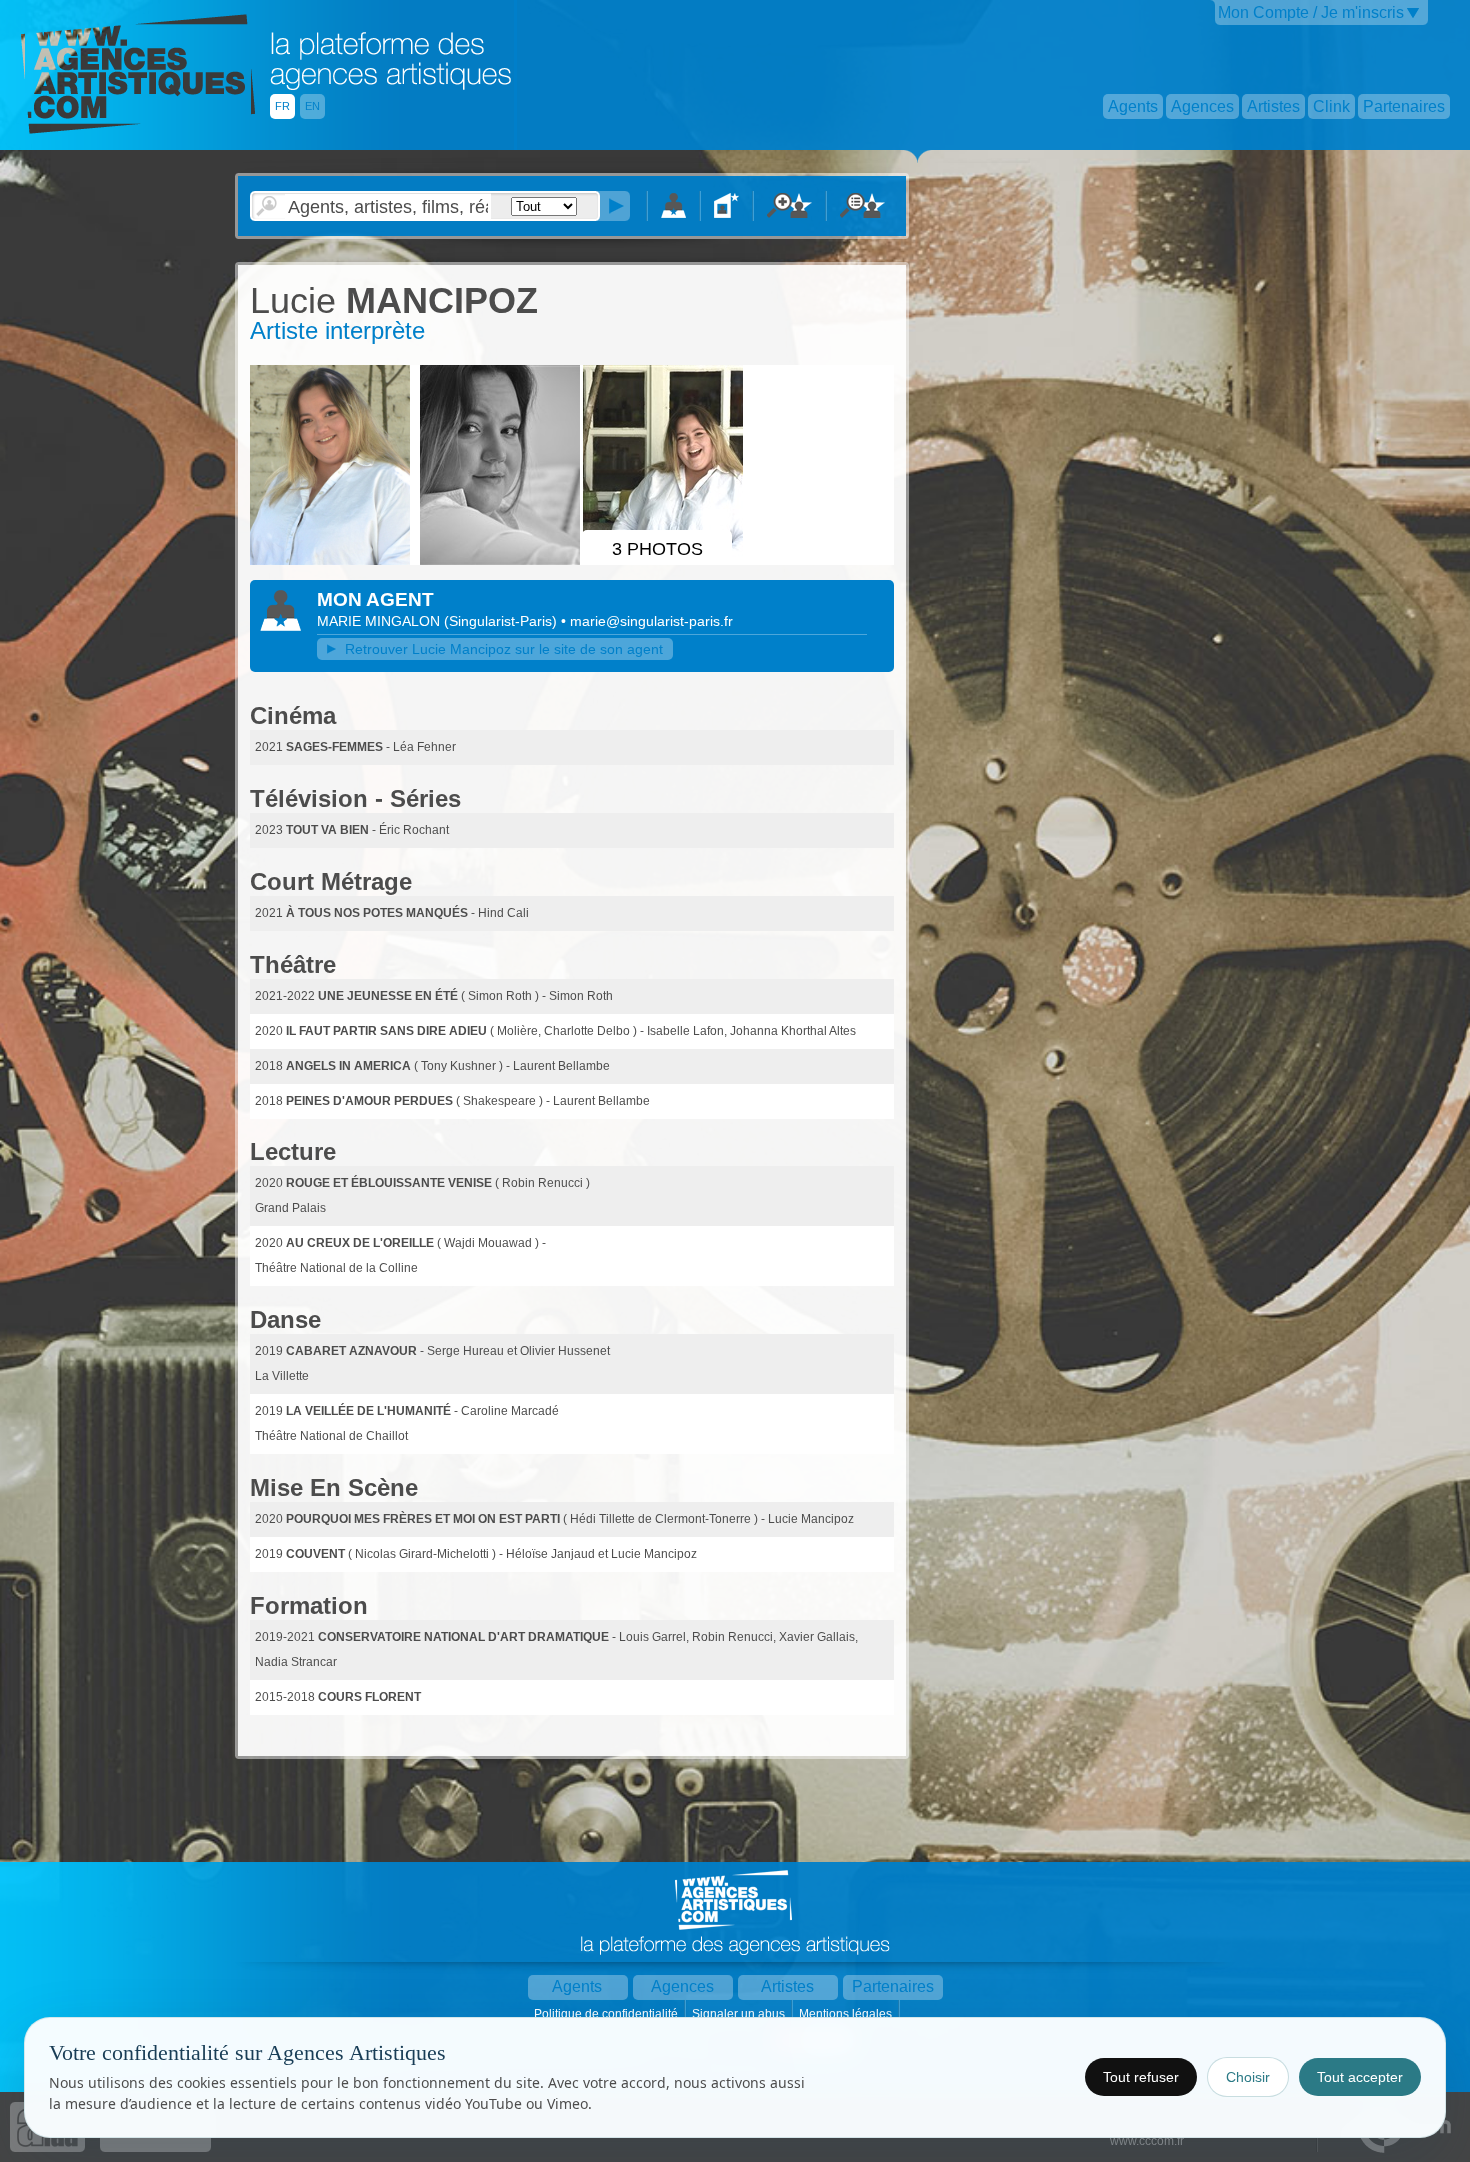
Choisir (1248, 2077)
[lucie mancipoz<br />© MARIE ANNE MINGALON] (333, 561)
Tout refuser (1141, 2077)
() (502, 621)
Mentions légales (847, 2014)
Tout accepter (1360, 2077)
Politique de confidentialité (607, 2014)
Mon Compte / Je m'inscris (1311, 12)
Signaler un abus (740, 2014)
